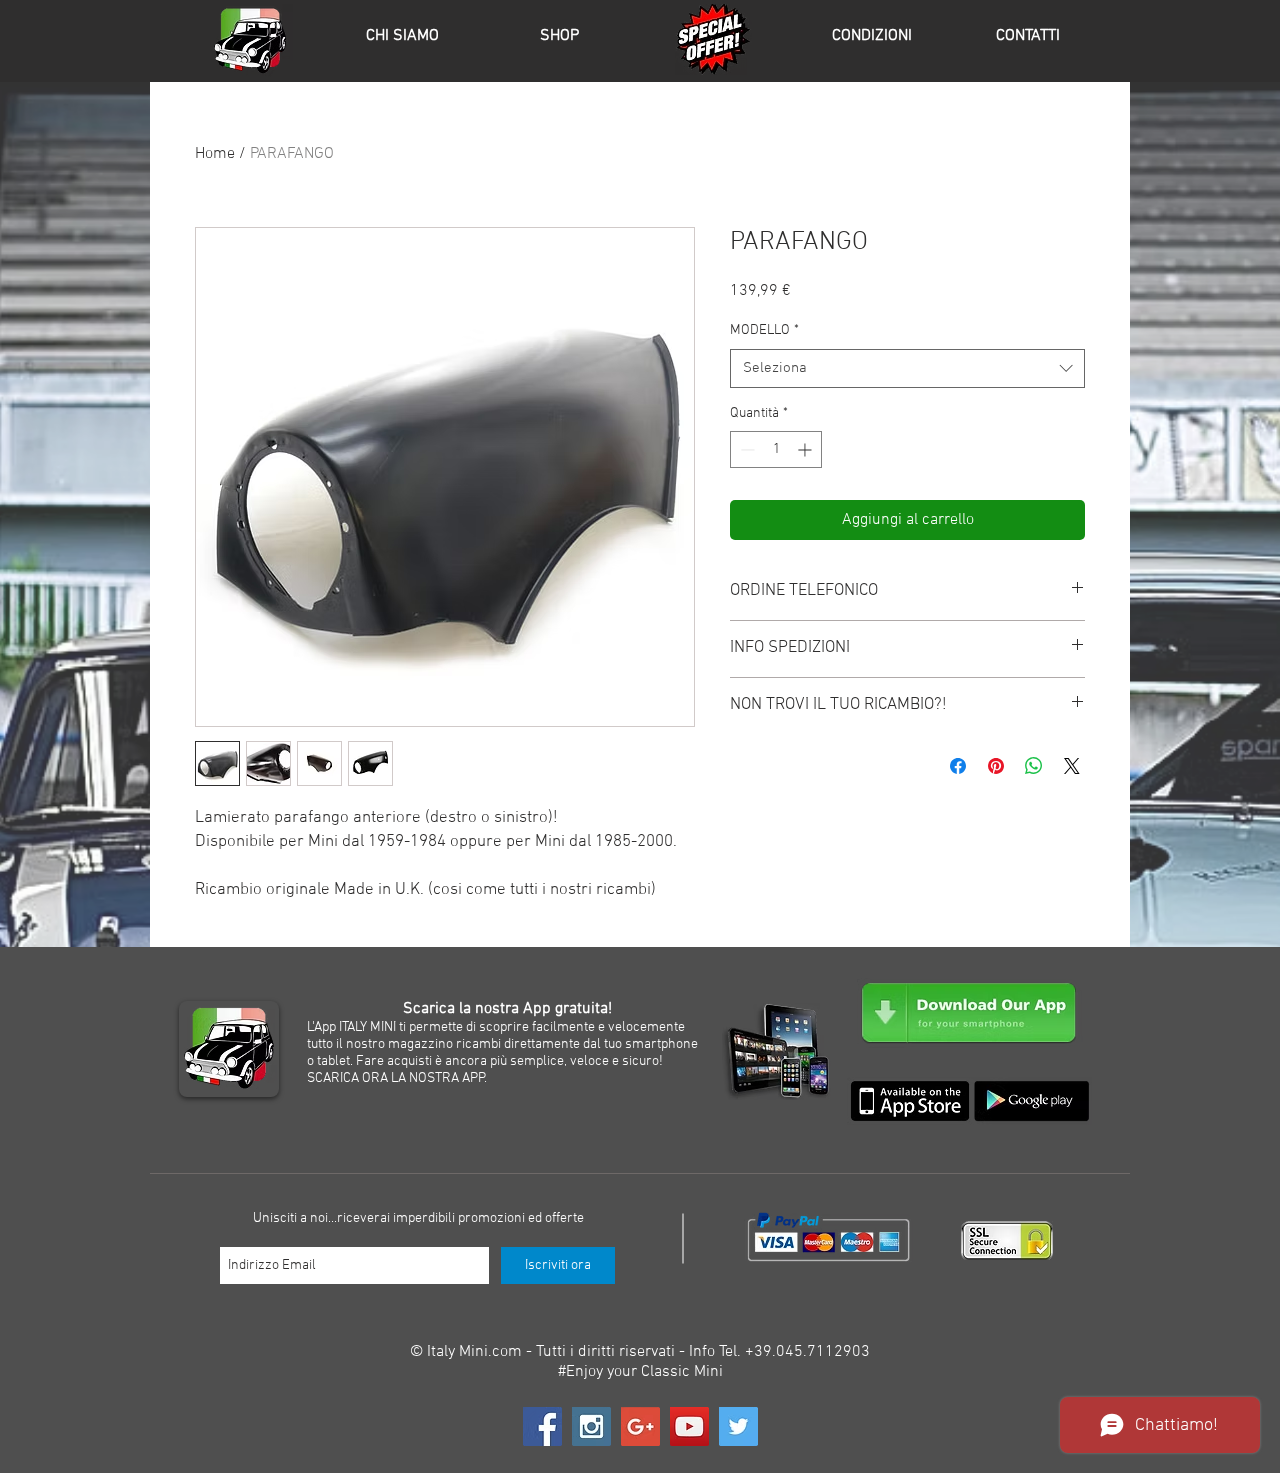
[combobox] (907, 368)
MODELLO (764, 330)
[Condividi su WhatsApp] (1034, 766)
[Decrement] (745, 449)
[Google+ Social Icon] (640, 1426)
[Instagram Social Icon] (591, 1426)
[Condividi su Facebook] (958, 766)
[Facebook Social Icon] (542, 1426)
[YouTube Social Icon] (689, 1426)
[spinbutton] (776, 449)
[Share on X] (1072, 766)
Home (215, 154)
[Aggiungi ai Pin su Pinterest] (996, 766)
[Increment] (806, 449)
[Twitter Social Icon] (738, 1426)
